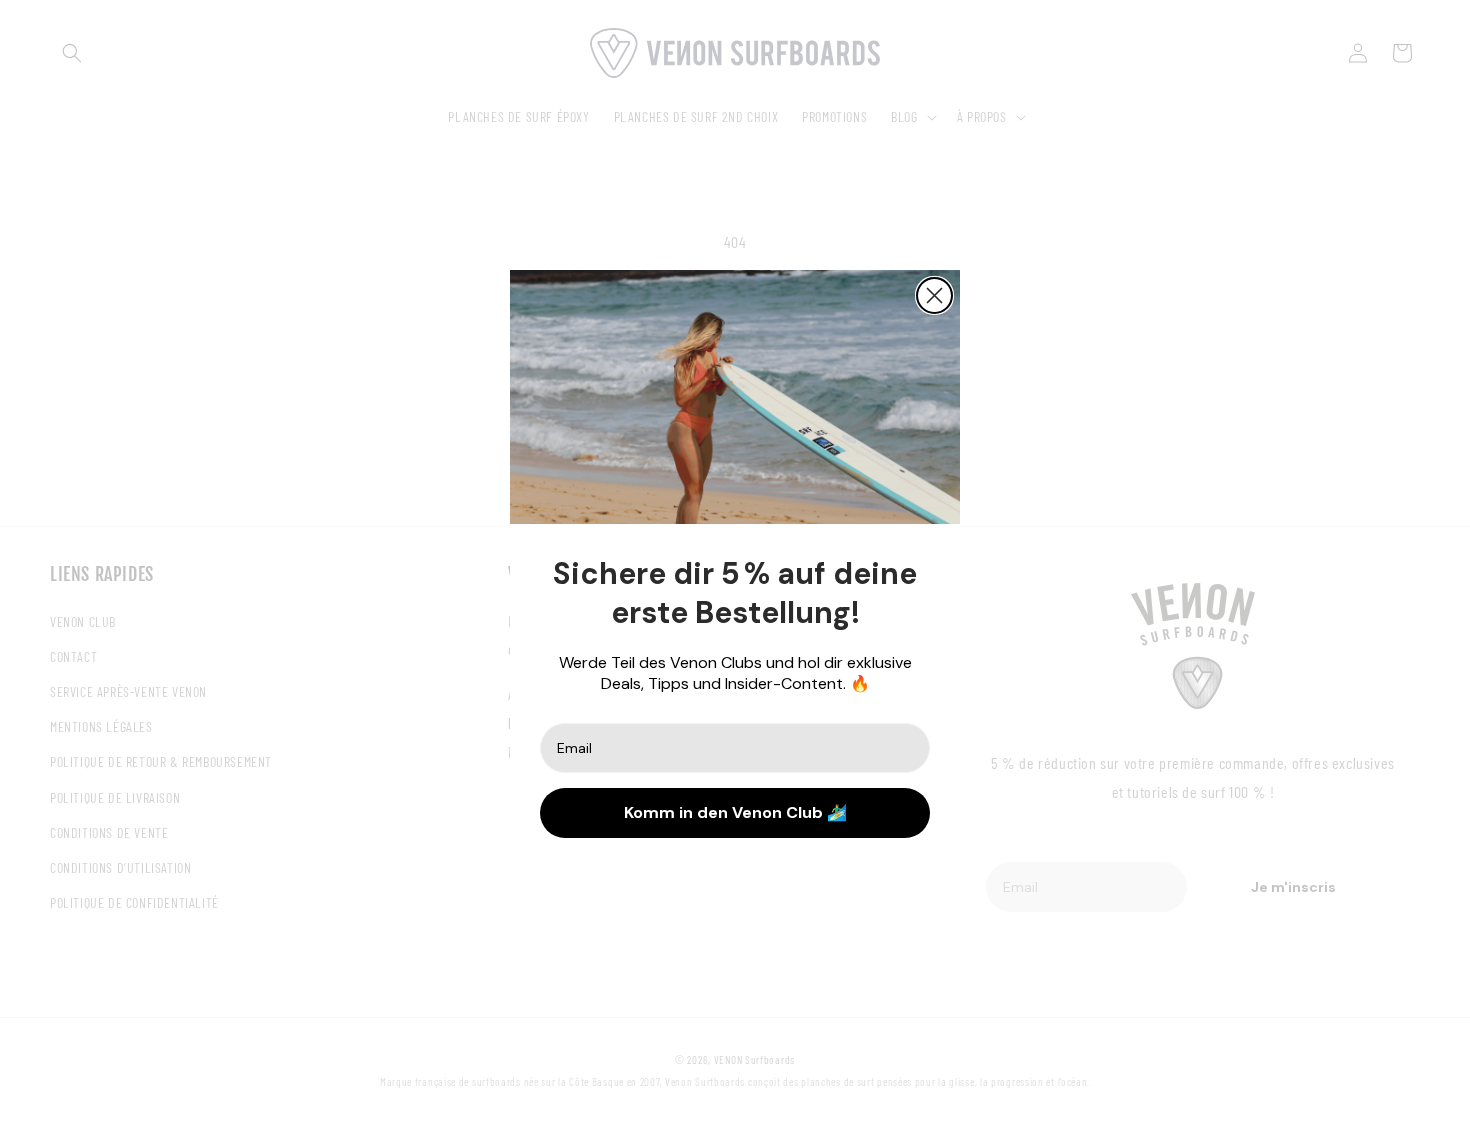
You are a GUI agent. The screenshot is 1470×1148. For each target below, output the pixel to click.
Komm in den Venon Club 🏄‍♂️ (735, 812)
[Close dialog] (934, 295)
